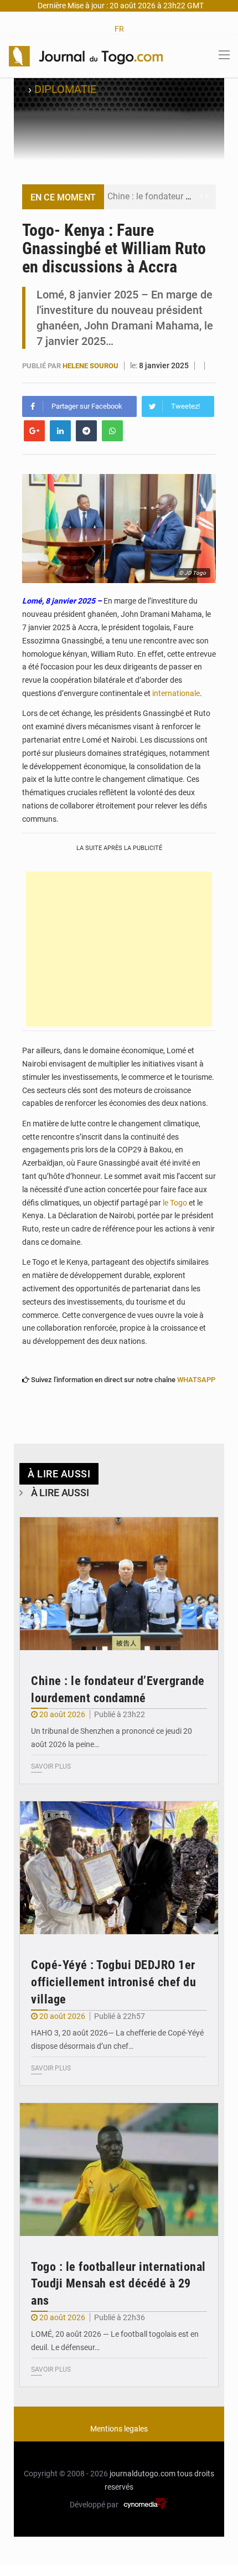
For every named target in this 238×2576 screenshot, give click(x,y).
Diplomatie (65, 89)
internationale (176, 693)
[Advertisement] (119, 949)
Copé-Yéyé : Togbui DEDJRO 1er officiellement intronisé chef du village (113, 1982)
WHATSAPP (196, 1380)
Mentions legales (119, 2429)
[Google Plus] (34, 431)
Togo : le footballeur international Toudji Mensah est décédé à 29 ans (118, 2284)
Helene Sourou (91, 366)
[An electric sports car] (119, 1584)
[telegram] (86, 431)
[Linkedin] (60, 431)
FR (119, 29)
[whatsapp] (112, 431)
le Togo (175, 1203)
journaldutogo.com (143, 2474)
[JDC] (86, 55)
